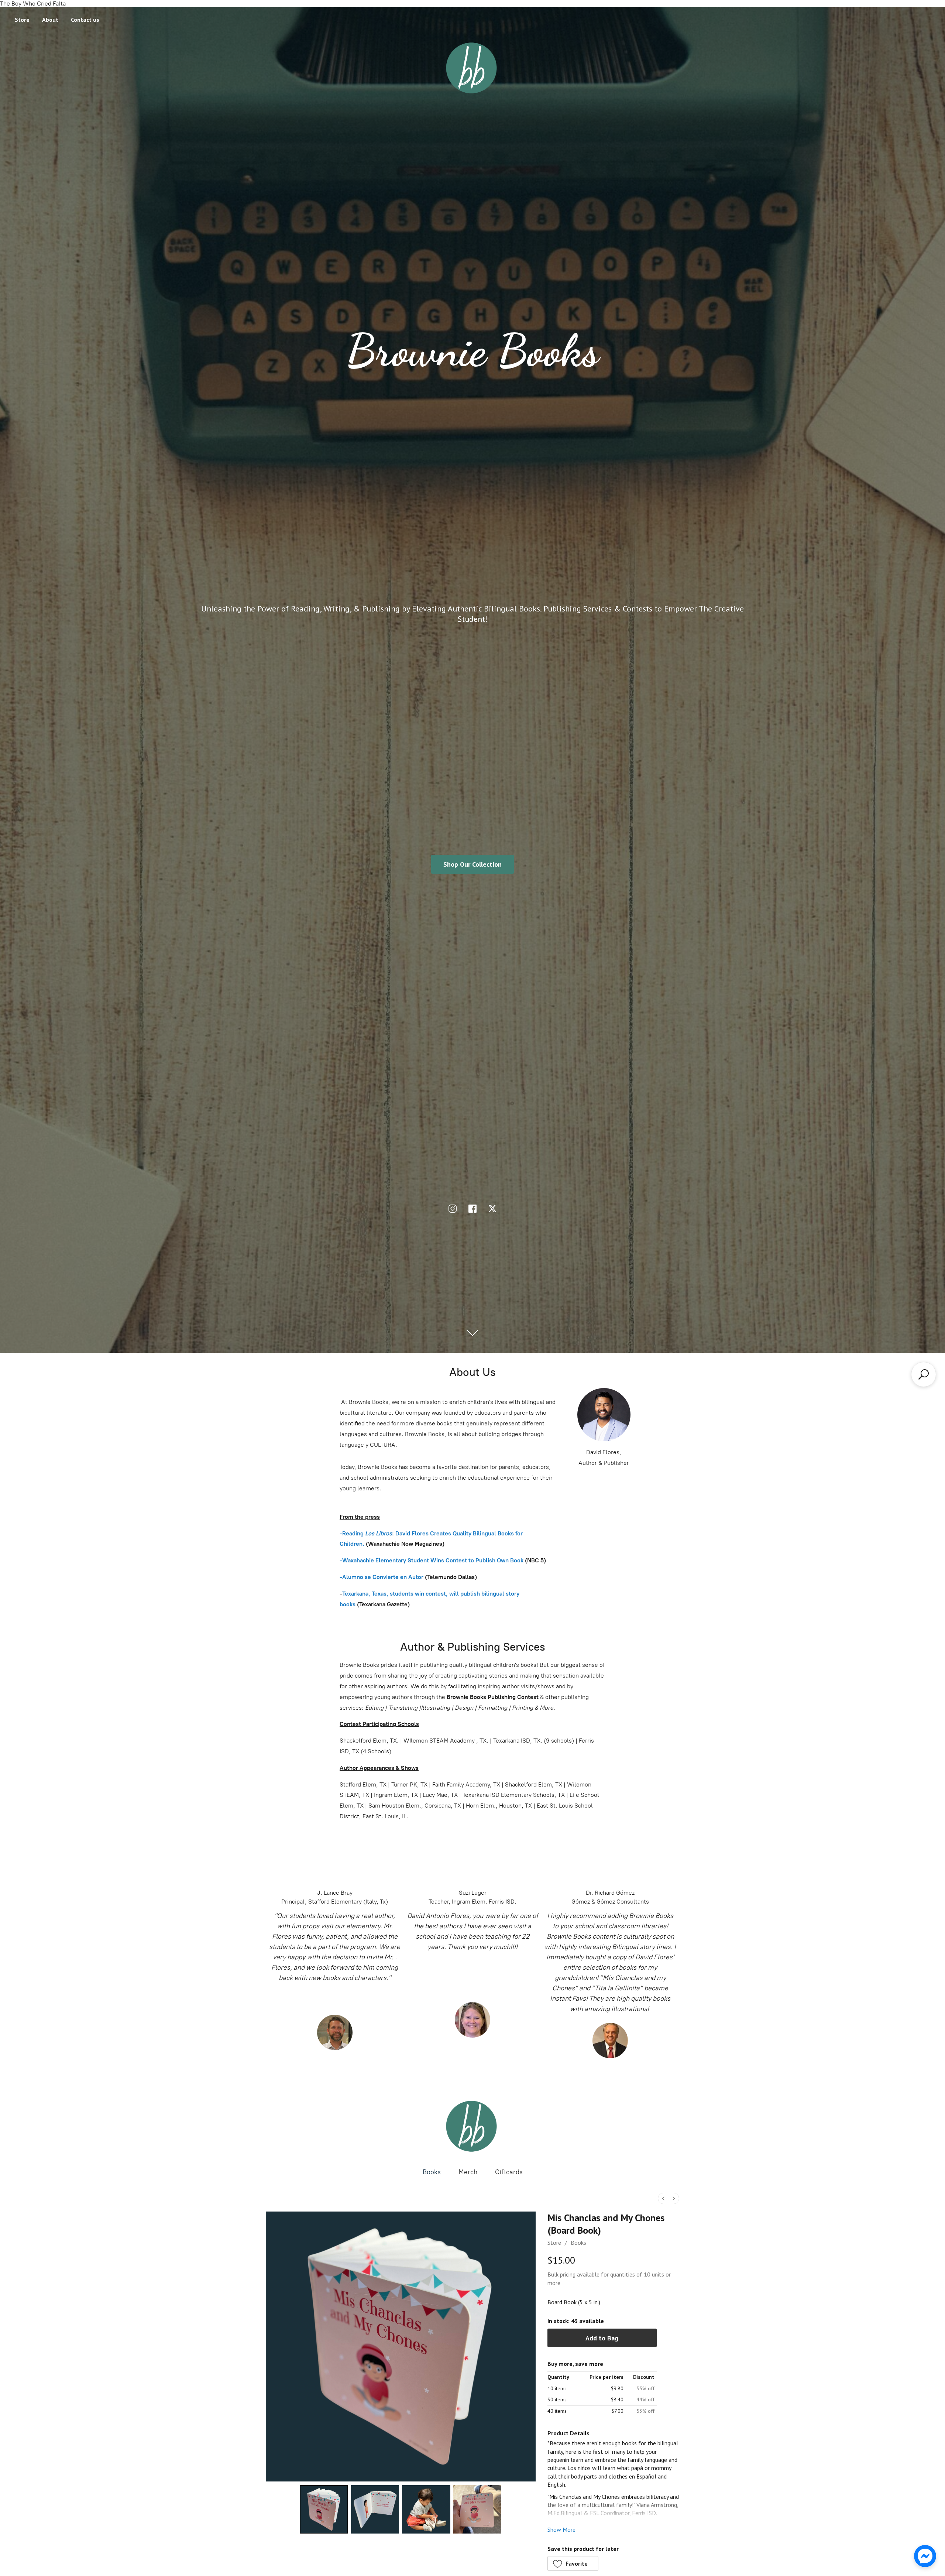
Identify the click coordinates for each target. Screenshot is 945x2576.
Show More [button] (561, 2529)
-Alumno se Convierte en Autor (382, 1577)
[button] (573, 2563)
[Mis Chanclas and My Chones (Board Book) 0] (324, 2509)
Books (432, 2172)
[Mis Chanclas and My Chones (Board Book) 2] (426, 2509)
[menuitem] (663, 2198)
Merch (468, 2172)
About (50, 20)
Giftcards (509, 2172)
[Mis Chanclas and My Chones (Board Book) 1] (375, 2509)
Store (22, 20)
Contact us (85, 20)
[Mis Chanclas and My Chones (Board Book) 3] (477, 2509)
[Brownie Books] (472, 2126)
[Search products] (924, 1374)
